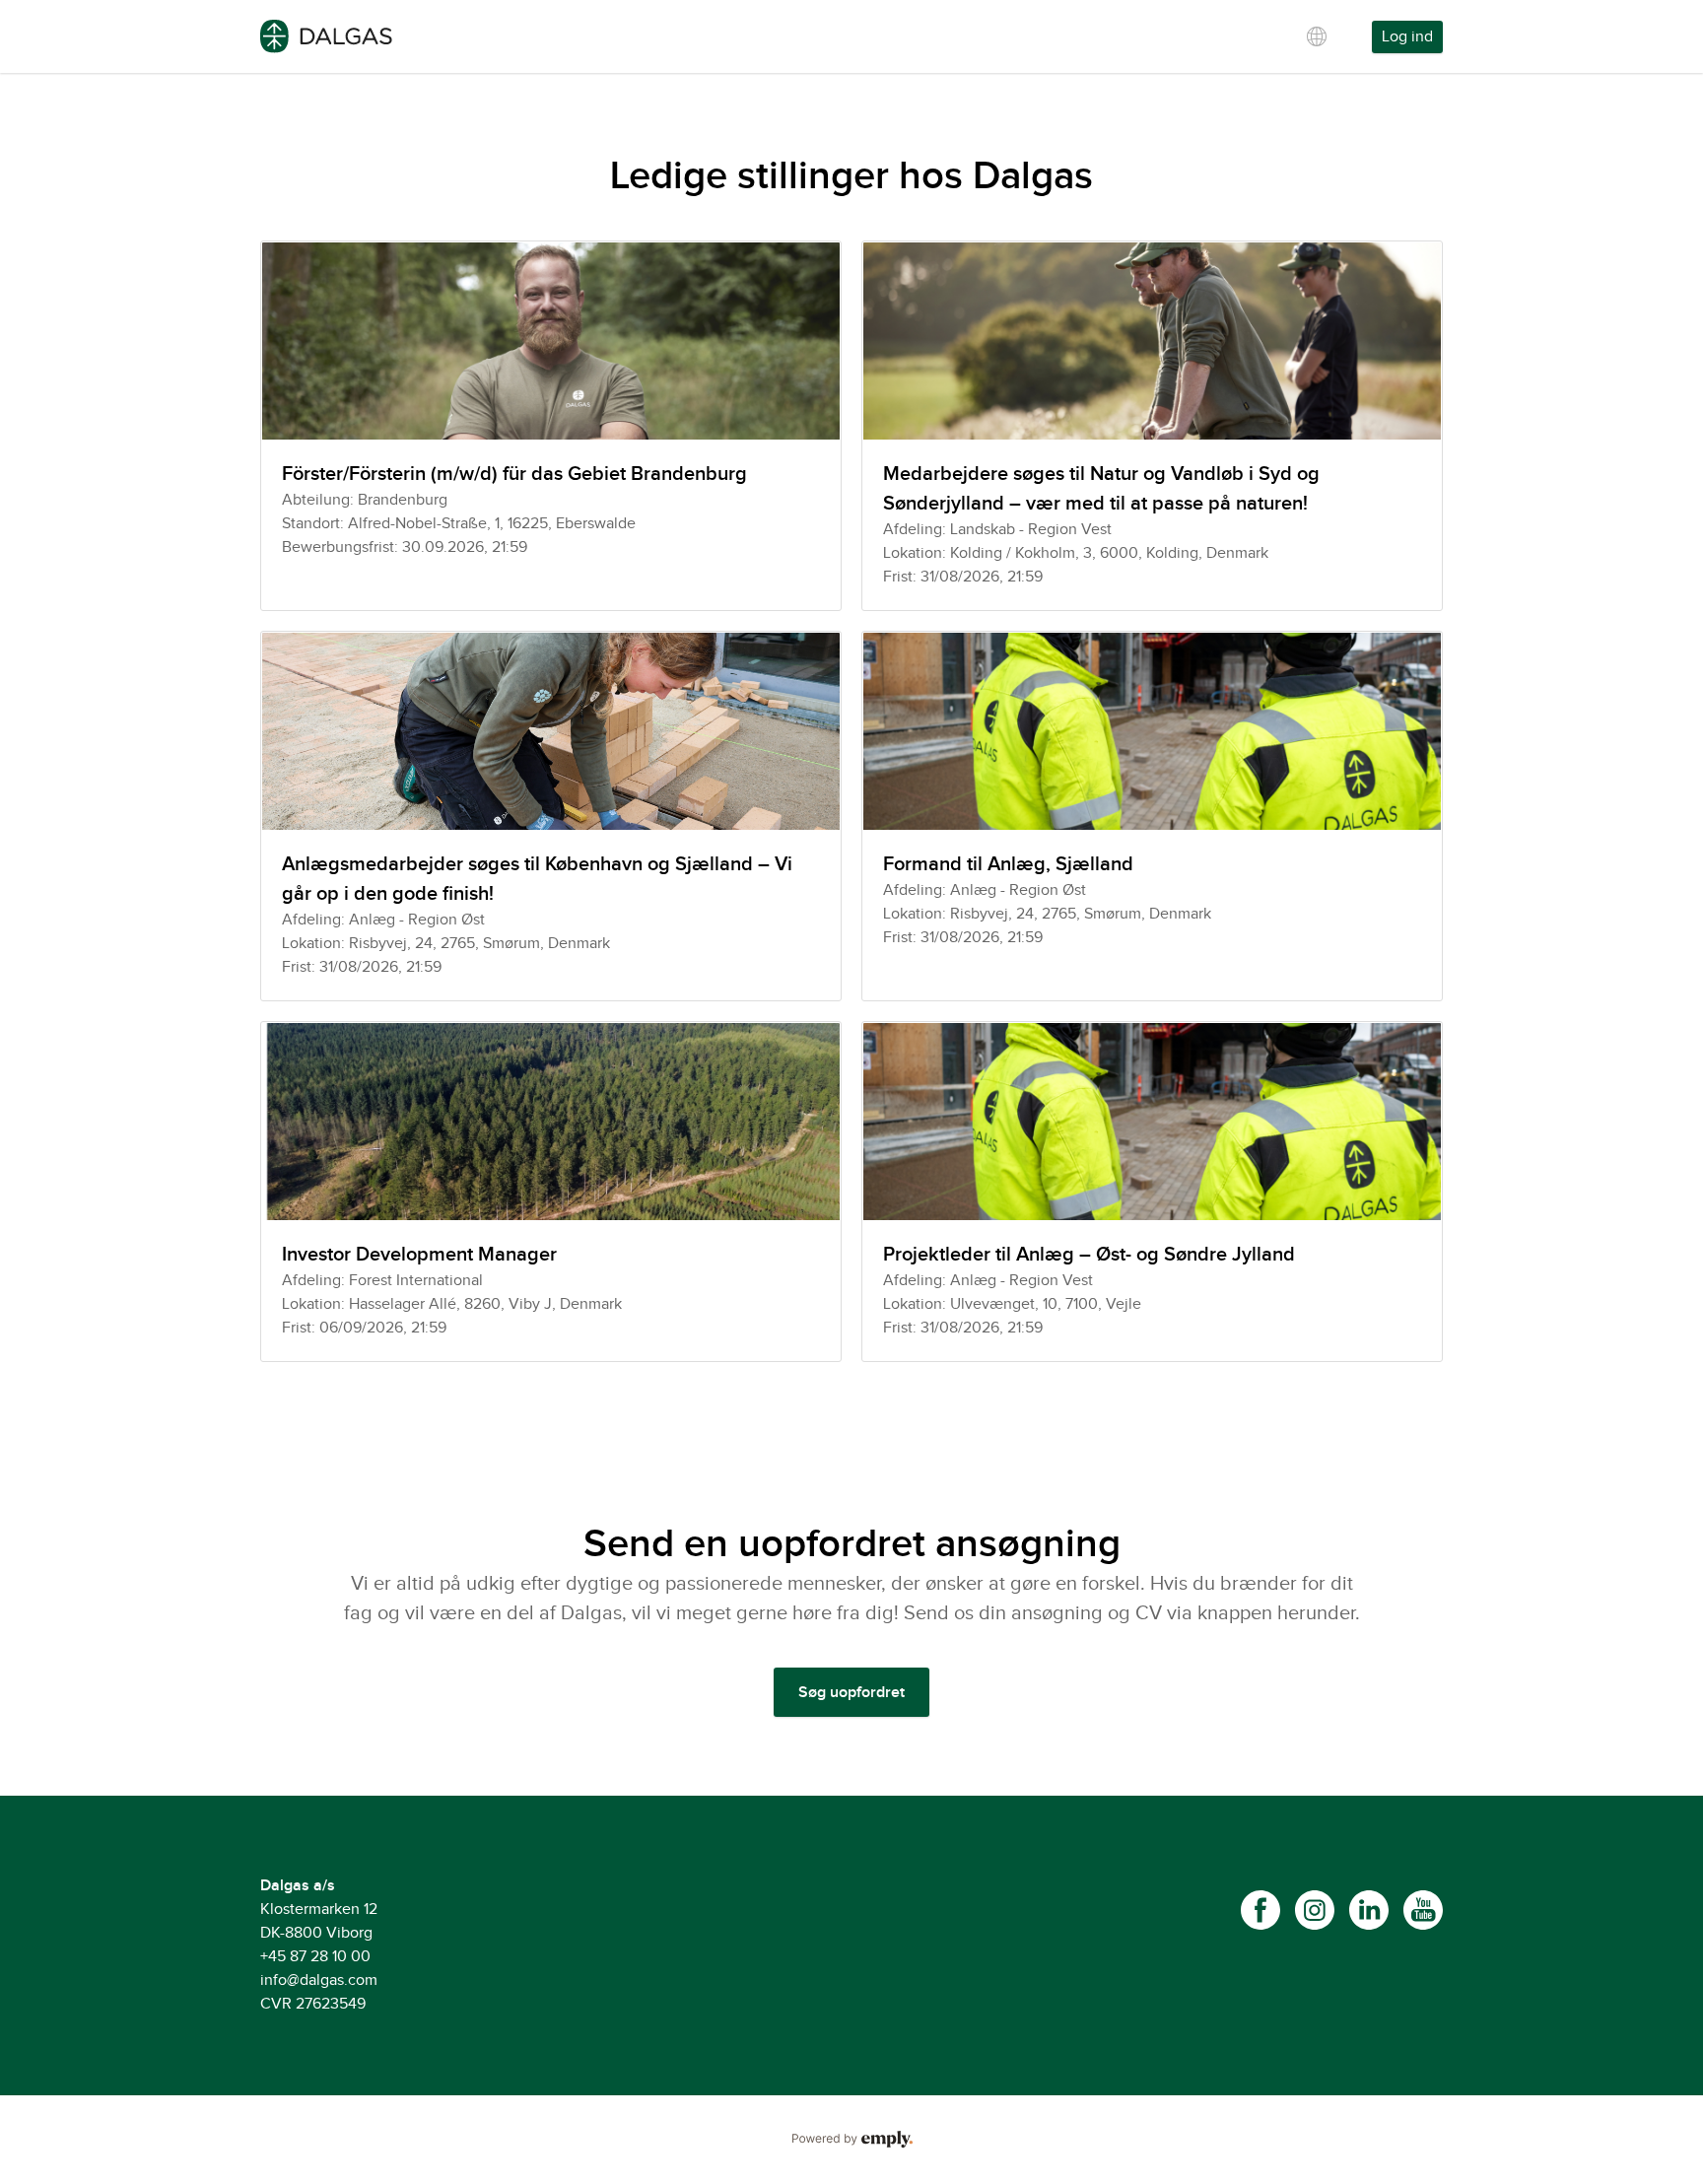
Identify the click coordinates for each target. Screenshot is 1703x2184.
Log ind (1407, 37)
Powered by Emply (851, 2140)
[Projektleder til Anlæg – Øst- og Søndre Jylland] (1152, 1192)
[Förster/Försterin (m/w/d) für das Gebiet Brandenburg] (551, 426)
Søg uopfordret (851, 1693)
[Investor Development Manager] (551, 1192)
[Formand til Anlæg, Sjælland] (1152, 816)
